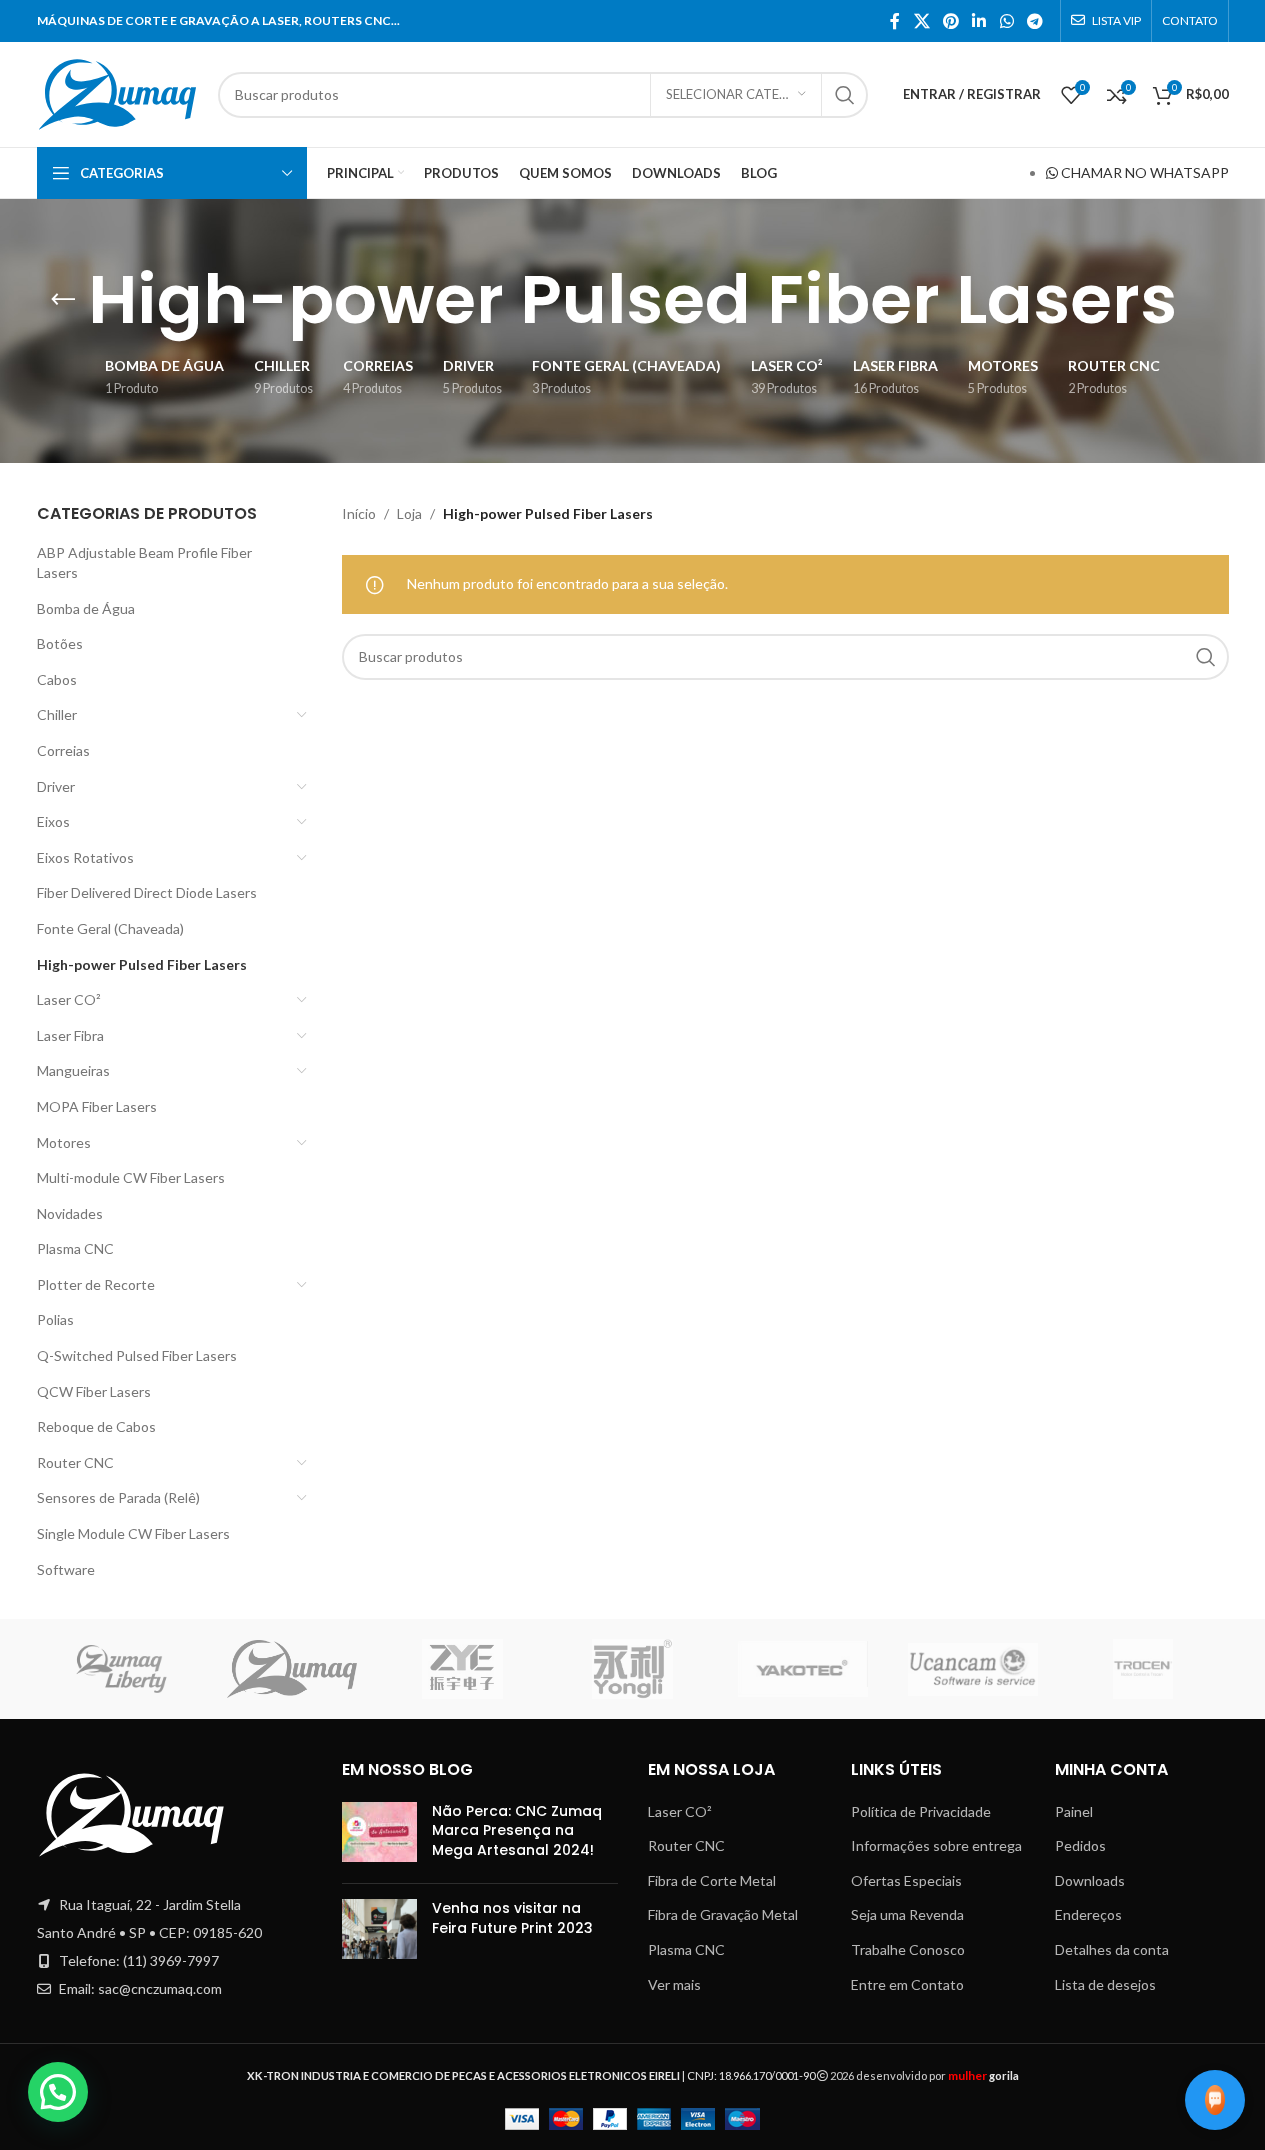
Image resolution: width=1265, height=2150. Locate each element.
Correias (63, 750)
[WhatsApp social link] (1006, 21)
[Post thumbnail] (379, 1835)
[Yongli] (632, 1669)
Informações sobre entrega (936, 1845)
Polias (55, 1319)
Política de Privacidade (921, 1811)
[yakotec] (803, 1669)
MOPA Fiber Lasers (97, 1106)
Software (66, 1569)
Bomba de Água (86, 608)
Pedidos (1080, 1845)
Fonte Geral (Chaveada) (110, 928)
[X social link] (921, 21)
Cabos (57, 679)
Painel (1074, 1811)
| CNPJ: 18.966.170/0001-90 (532, 2075)
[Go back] (63, 300)
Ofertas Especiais (906, 1880)
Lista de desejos (1105, 1984)
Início (359, 513)
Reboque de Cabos (96, 1426)
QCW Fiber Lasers (94, 1391)
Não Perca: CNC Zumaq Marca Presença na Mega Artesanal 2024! (517, 1830)
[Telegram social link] (1034, 21)
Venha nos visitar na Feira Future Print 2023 (512, 1918)
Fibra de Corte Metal (712, 1880)
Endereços (1088, 1914)
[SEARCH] (845, 95)
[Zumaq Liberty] (122, 1669)
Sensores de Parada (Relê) (118, 1497)
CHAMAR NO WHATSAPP (1143, 172)
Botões (60, 643)
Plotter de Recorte (96, 1284)
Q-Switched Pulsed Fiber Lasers (137, 1355)
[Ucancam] (973, 1669)
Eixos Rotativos (85, 857)
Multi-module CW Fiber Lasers (131, 1177)
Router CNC (75, 1462)
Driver (56, 786)
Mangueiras (73, 1070)
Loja (409, 513)
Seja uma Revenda (907, 1914)
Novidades (70, 1213)
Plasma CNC (75, 1248)
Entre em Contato (907, 1984)
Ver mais (674, 1984)
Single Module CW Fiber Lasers (133, 1533)
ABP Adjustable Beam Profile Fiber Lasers (144, 562)
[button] (58, 2092)
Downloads (1090, 1880)
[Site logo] (118, 92)
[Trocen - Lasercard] (1143, 1669)
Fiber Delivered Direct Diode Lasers (147, 892)
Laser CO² (69, 999)
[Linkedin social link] (979, 21)
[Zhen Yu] (462, 1669)
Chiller (57, 714)
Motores (64, 1142)
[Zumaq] (292, 1669)
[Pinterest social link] (950, 21)
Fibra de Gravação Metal (723, 1914)
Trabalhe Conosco (908, 1949)
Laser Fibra (70, 1035)
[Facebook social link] (895, 21)
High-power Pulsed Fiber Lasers (142, 964)
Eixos (53, 821)
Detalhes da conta (1112, 1949)
